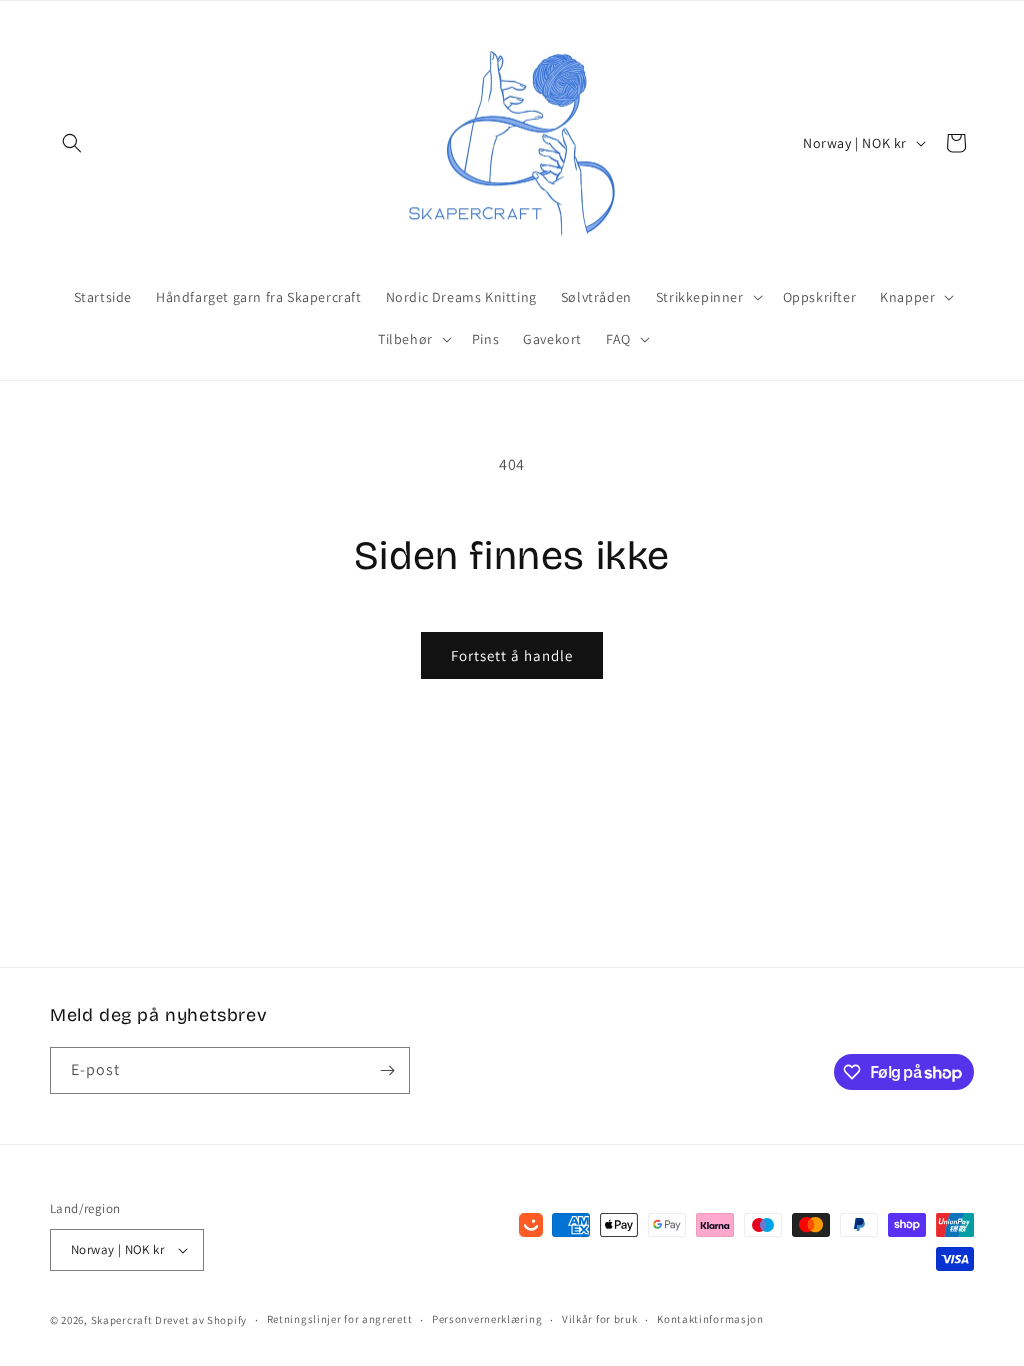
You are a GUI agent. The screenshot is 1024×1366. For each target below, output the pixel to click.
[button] (72, 143)
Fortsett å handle (512, 655)
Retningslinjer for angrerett (340, 1319)
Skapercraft (122, 1320)
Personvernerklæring (487, 1319)
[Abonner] (387, 1070)
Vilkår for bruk (600, 1319)
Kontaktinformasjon (710, 1319)
